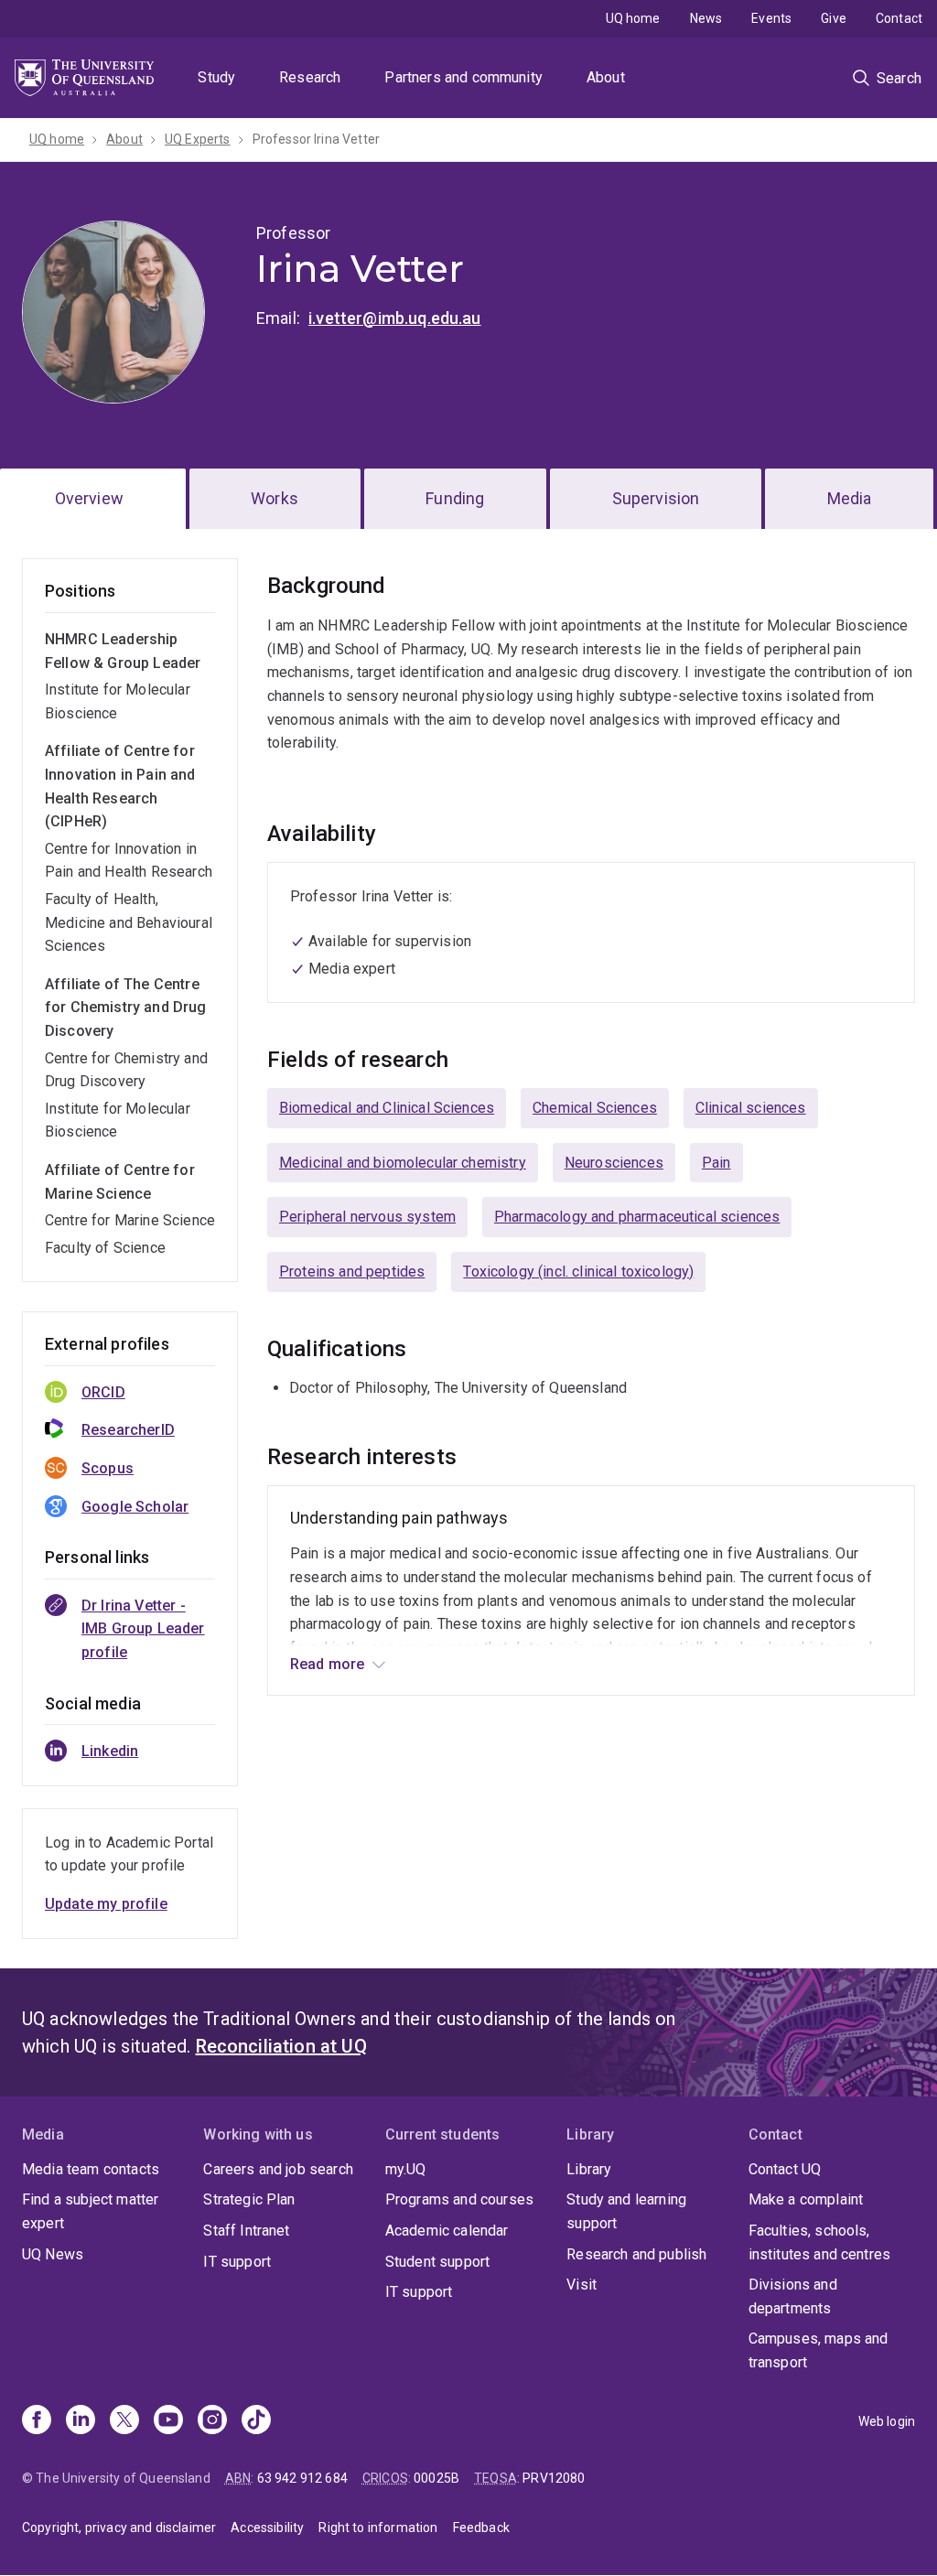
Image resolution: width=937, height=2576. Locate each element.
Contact (899, 18)
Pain (716, 1163)
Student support (437, 2262)
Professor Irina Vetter (317, 139)
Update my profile (106, 1904)
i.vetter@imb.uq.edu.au (395, 318)
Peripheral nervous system (367, 1217)
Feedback (481, 2527)
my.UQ (406, 2169)
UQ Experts (198, 139)
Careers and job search (278, 2169)
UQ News (53, 2254)
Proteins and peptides (352, 1272)
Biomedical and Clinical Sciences (387, 1108)
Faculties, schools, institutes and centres (820, 2242)
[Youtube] (168, 2421)
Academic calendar (447, 2231)
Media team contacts (91, 2169)
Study (216, 77)
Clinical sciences (751, 1108)
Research (310, 77)
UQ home (633, 18)
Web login (887, 2421)
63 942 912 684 (302, 2478)
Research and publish (636, 2254)
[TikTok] (256, 2421)
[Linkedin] (81, 2421)
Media (850, 498)
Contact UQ (785, 2169)
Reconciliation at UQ (281, 2046)
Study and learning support (626, 2211)
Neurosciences (614, 1163)
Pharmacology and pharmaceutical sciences (637, 1217)
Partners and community (463, 77)
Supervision (656, 498)
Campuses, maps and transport (819, 2350)
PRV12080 (554, 2478)
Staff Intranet (246, 2231)
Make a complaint (806, 2199)
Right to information (378, 2527)
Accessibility (267, 2527)
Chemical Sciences (595, 1108)
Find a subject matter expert (90, 2211)
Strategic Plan (249, 2199)
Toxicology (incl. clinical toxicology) (578, 1272)
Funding (455, 498)
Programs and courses (459, 2199)
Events (771, 18)
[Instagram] (212, 2421)
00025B (436, 2478)
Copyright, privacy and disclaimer (119, 2527)
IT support (237, 2262)
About (606, 77)
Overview (89, 498)
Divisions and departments (793, 2296)
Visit (582, 2285)
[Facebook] (37, 2421)
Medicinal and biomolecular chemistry (403, 1163)
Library (589, 2169)
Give (834, 18)
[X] (124, 2421)
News (706, 18)
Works (275, 498)
